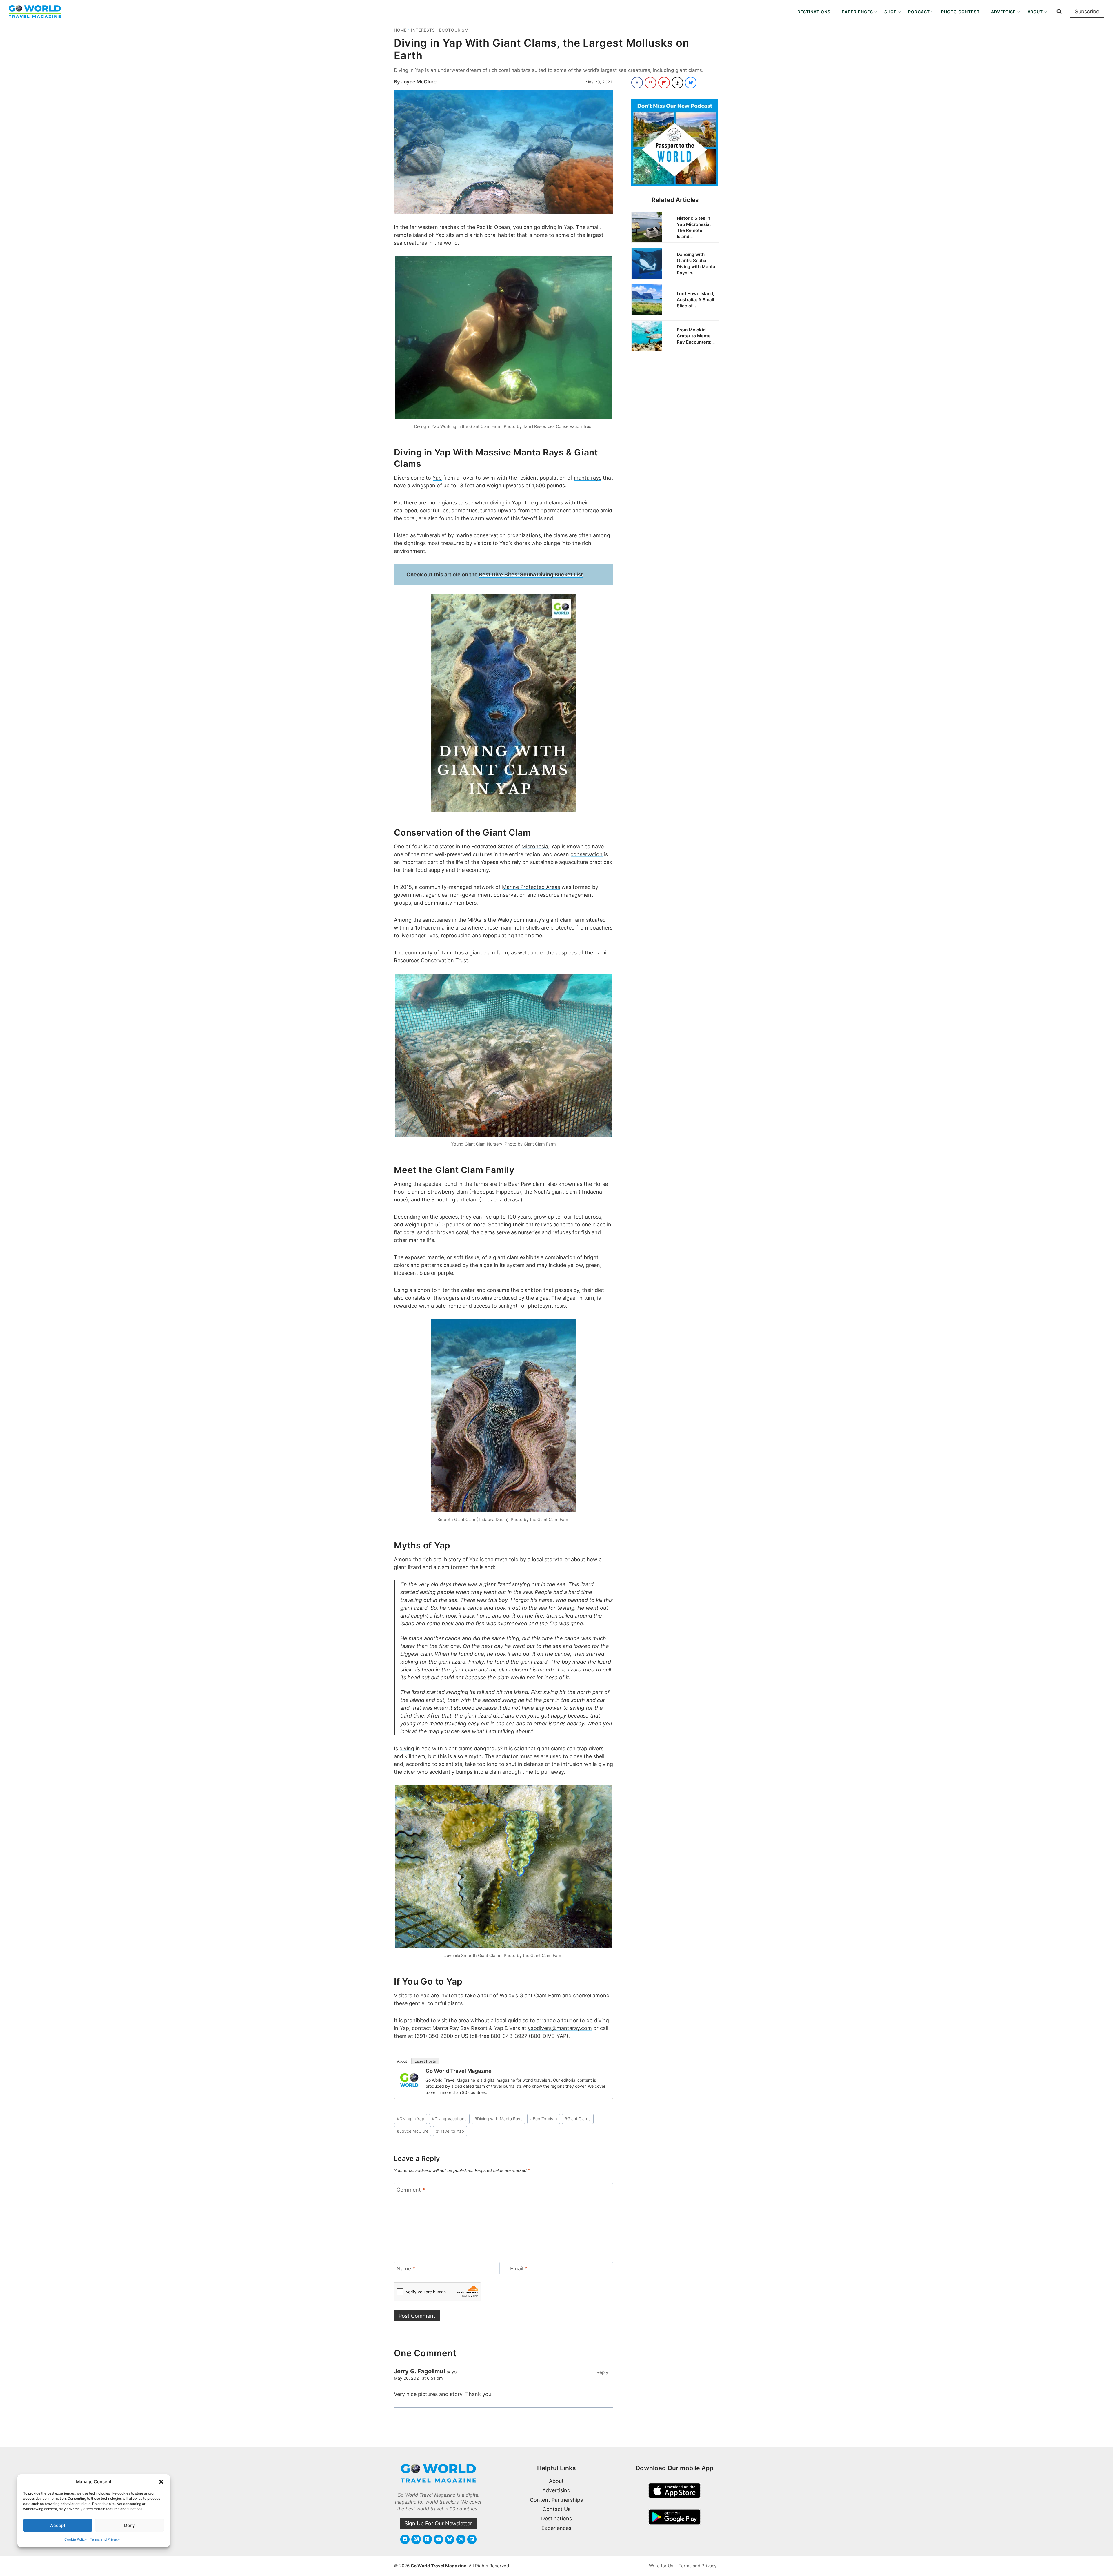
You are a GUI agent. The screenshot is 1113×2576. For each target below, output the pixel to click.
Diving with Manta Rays (499, 2119)
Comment (411, 2190)
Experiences (556, 2528)
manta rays (588, 478)
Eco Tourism (544, 2119)
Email (519, 2269)
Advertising (556, 2490)
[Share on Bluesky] (691, 83)
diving (407, 1748)
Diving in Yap (411, 2119)
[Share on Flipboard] (664, 83)
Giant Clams (578, 2119)
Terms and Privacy (105, 2539)
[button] (161, 2482)
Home (400, 30)
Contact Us (556, 2509)
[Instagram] (416, 2539)
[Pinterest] (427, 2539)
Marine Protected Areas (531, 887)
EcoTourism (454, 30)
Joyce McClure (419, 82)
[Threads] (461, 2539)
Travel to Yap (450, 2131)
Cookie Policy (76, 2539)
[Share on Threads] (677, 83)
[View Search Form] (1059, 12)
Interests (423, 30)
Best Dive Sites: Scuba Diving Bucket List (531, 574)
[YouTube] (438, 2539)
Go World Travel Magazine (459, 2071)
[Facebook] (405, 2539)
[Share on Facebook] (637, 83)
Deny (130, 2525)
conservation (586, 854)
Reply (602, 2372)
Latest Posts (425, 2061)
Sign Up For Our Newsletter (438, 2523)
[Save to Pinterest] (650, 83)
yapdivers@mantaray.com (560, 2028)
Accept (58, 2525)
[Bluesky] (450, 2539)
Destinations (556, 2518)
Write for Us (661, 2566)
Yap (437, 478)
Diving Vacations (449, 2119)
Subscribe (1087, 11)
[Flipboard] (472, 2539)
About (402, 2061)
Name (406, 2269)
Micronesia (535, 846)
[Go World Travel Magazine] (409, 2080)
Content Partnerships (556, 2500)
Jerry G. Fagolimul (419, 2371)
